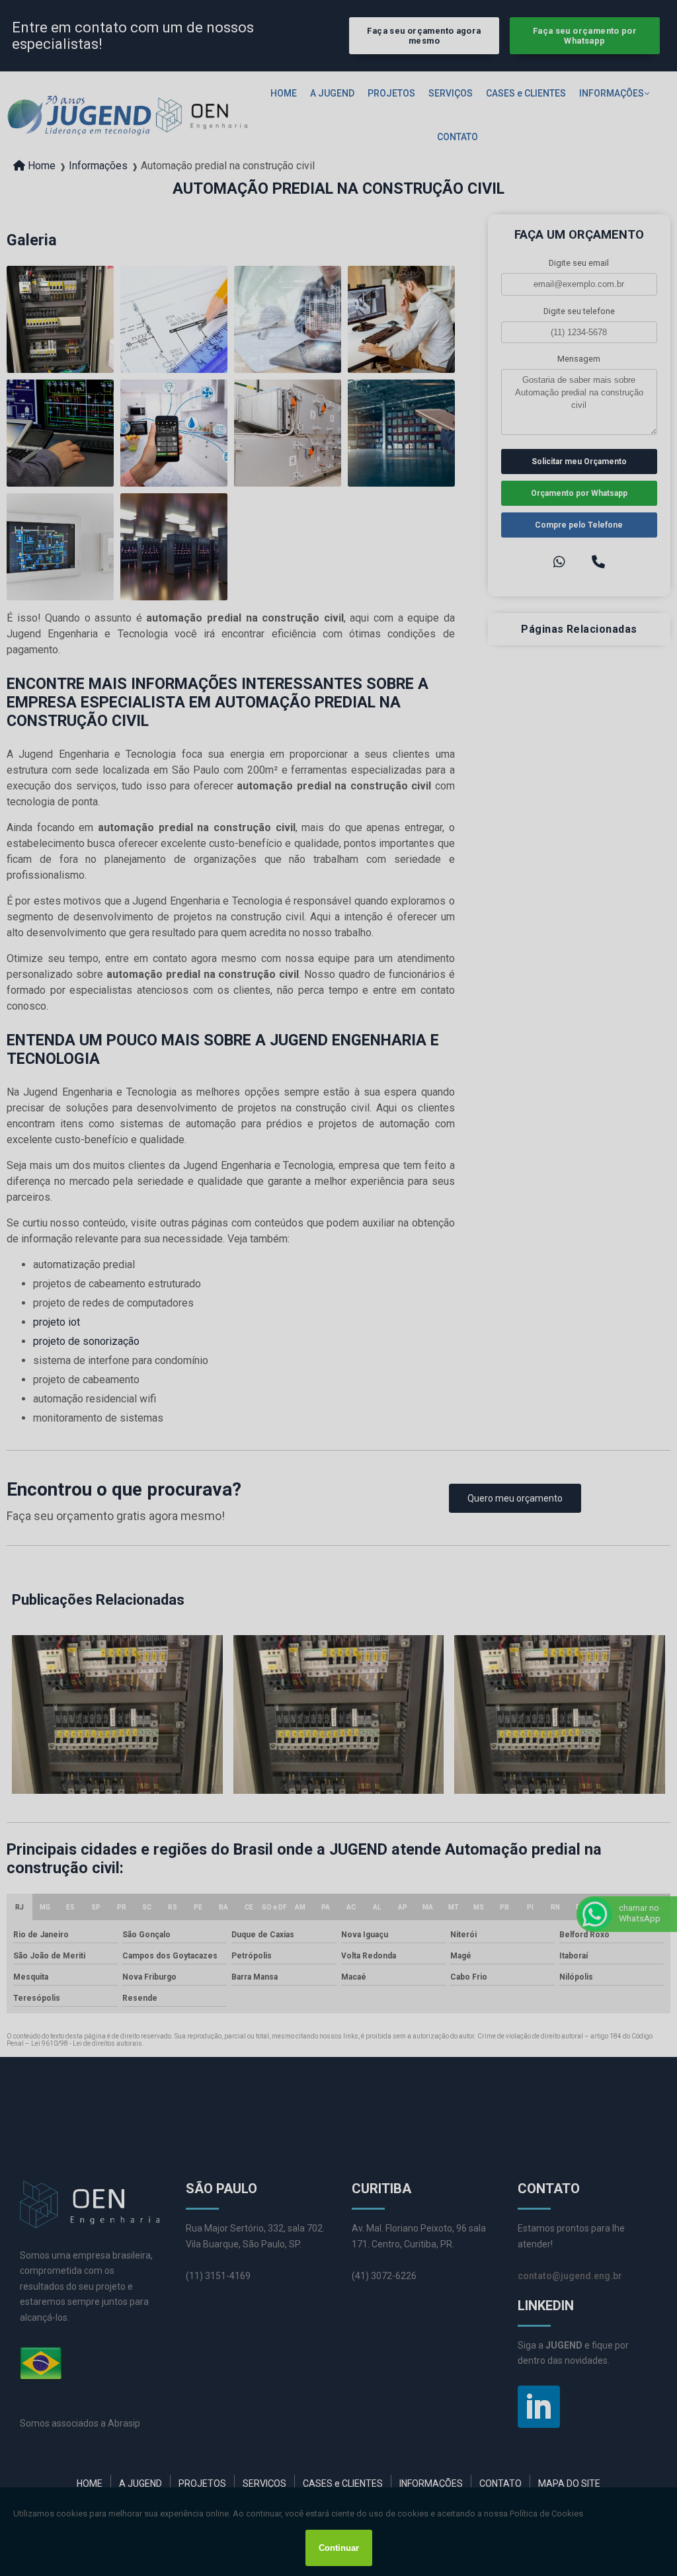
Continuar (339, 2548)
